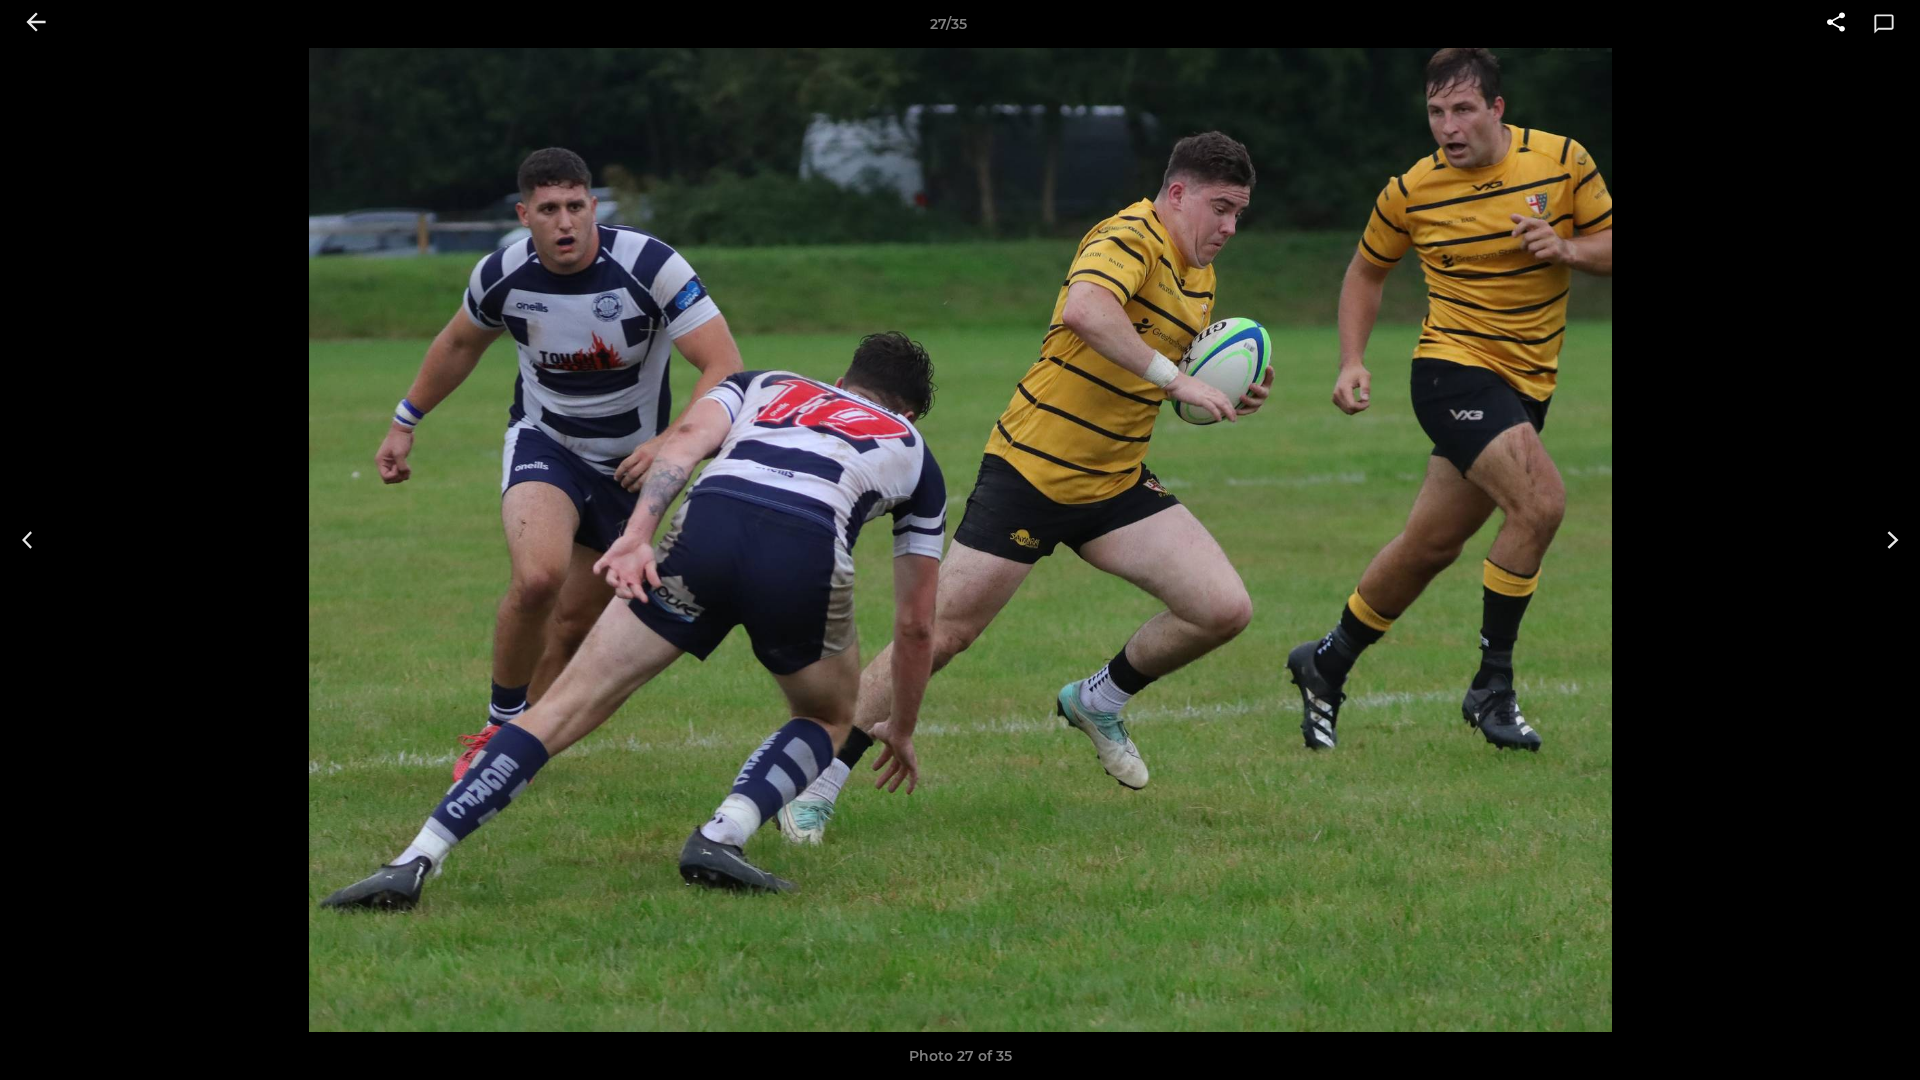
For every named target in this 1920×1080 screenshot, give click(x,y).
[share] (1836, 24)
